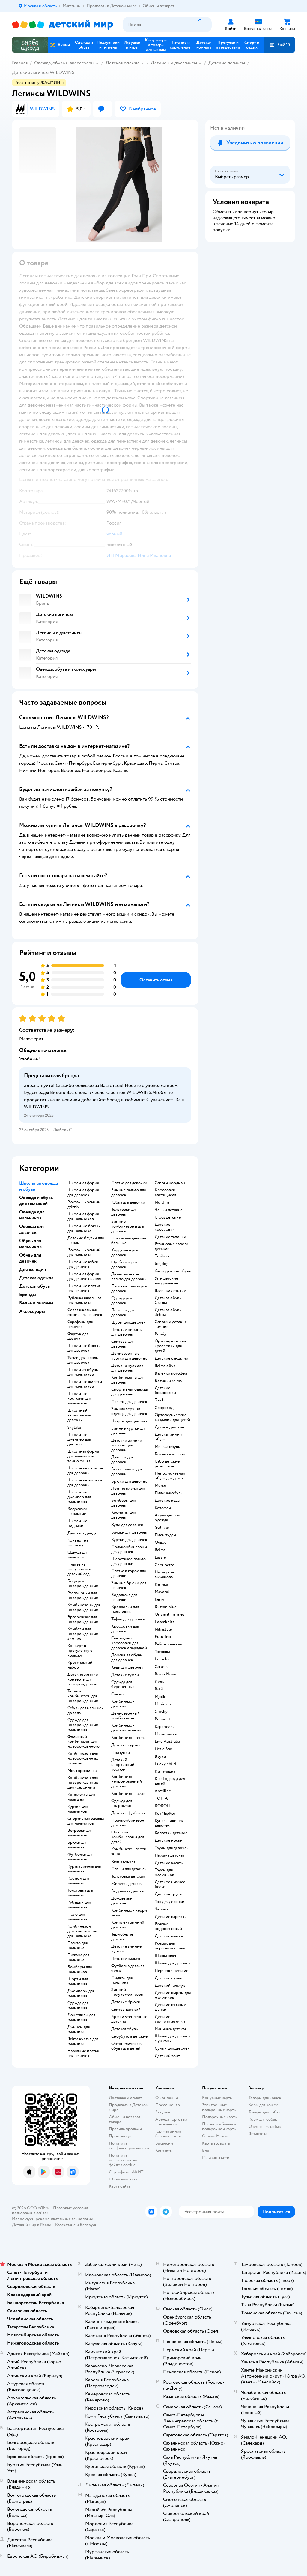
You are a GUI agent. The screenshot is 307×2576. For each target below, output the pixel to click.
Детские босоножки (165, 1390)
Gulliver (162, 1528)
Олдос (161, 1542)
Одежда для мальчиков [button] (32, 1215)
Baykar (161, 1757)
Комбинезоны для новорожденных (84, 1607)
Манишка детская (171, 2029)
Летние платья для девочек (128, 1491)
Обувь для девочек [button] (30, 1258)
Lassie (160, 1557)
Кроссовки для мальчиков (125, 1609)
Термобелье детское (122, 1937)
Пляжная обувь (168, 1493)
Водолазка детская (128, 1891)
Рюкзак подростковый (168, 1926)
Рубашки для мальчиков (79, 1905)
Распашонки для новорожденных (83, 1595)
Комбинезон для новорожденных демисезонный (83, 1783)
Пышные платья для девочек (129, 1289)
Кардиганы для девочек (125, 1253)
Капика (161, 1584)
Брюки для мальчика (77, 1845)
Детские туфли (125, 1675)
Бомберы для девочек (123, 1503)
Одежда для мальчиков (78, 2005)
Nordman (163, 1202)
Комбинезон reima (128, 1738)
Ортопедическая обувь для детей (127, 2046)
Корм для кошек (263, 2105)
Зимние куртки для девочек (129, 1431)
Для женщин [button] (33, 1269)
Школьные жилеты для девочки (85, 1483)
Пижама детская (169, 1855)
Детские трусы (168, 1894)
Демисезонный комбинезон (125, 1716)
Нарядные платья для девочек (83, 2053)
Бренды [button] (28, 1295)
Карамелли (165, 1727)
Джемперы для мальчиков (81, 1993)
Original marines (170, 1614)
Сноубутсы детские (129, 2036)
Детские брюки (126, 2002)
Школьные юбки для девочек (83, 1264)
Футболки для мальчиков (80, 1857)
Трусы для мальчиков (164, 1872)
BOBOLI (163, 1806)
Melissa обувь (167, 1447)
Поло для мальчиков (77, 1917)
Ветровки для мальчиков (80, 1833)
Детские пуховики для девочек (128, 1368)
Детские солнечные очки (170, 2019)
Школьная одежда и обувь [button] (39, 1186)
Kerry (159, 1599)
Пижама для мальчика (78, 1957)
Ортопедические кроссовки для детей (171, 1346)
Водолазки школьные (77, 1511)
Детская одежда (122, 63)
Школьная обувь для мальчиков (83, 1372)
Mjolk (160, 1697)
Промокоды (120, 2136)
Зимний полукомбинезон (127, 1992)
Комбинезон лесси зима (129, 1851)
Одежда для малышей (78, 1555)
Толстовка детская (128, 1876)
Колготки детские (171, 1833)
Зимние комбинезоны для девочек (128, 1226)
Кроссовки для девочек (125, 1629)
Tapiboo (162, 1256)
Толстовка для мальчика (80, 1893)
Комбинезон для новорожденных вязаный (83, 1758)
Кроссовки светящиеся (165, 1192)
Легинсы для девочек (123, 1313)
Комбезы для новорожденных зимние (83, 1634)
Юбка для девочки (128, 1202)
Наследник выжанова (165, 1575)
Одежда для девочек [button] (32, 1229)
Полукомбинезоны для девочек (129, 1549)
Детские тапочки (170, 1237)
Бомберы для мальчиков (80, 1969)
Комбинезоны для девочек (128, 1380)
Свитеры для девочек (123, 1344)
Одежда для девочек (122, 1301)
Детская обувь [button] (34, 1286)
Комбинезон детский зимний (126, 1728)
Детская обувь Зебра (168, 1312)
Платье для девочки (129, 1183)
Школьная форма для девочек (83, 1192)
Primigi (161, 1334)
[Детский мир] (63, 25)
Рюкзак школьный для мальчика (84, 1252)
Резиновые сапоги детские (171, 1246)
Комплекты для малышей (81, 1797)
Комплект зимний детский (128, 1925)
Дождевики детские (122, 1901)
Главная (20, 63)
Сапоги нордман (170, 1183)
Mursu (161, 1486)
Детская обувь (124, 2029)
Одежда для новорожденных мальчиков (83, 1725)
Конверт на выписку (78, 1543)
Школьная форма (83, 1183)
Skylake (74, 1428)
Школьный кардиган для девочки (79, 1415)
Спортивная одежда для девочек (129, 1392)
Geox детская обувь (173, 1271)
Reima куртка (123, 1861)
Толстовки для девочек (124, 1212)
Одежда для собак (265, 2126)
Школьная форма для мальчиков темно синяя (83, 1456)
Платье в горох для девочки (128, 1573)
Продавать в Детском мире (129, 2107)
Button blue (166, 1607)
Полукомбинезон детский (128, 1823)
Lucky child (165, 1764)
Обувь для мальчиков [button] (30, 1244)
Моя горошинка (82, 1771)
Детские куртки (126, 1745)
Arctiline (163, 1791)
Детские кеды (167, 1501)
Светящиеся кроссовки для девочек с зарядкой (129, 1643)
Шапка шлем (166, 1956)
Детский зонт (167, 2056)
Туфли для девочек (128, 1619)
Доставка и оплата (126, 2098)
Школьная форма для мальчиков (83, 1216)
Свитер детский (126, 2010)
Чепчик (162, 1909)
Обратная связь (123, 2179)
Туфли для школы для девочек (83, 1360)
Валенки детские (170, 1291)
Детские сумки (169, 1978)
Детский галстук (170, 1986)
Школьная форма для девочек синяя (84, 1276)
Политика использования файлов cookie (123, 2160)
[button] (279, 45)
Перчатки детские (171, 1971)
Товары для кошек (265, 2098)
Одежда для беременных (123, 1684)
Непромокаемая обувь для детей (170, 1476)
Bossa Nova (165, 1674)
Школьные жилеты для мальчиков (85, 1384)
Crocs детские (168, 1217)
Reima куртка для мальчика (83, 2041)
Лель (159, 1682)
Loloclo (162, 1659)
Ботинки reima (168, 1381)
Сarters (161, 1667)
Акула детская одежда (168, 1518)
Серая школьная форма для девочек (85, 1312)
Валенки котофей (171, 1373)
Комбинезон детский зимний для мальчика (82, 1931)
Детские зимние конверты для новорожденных (83, 1679)
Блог (206, 2150)
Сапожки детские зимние (171, 1324)
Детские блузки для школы (86, 1240)
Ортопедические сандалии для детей (172, 1417)
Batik (159, 1689)
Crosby (161, 1712)
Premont (162, 1719)
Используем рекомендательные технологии (53, 2219)
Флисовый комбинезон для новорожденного (83, 1742)
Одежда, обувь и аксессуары (64, 63)
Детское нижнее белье (170, 1884)
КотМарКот (165, 1813)
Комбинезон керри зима (129, 1913)
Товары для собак (264, 2112)
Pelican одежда (168, 1644)
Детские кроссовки (165, 1227)
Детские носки (169, 1840)
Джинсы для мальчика (79, 2029)
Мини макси (166, 1734)
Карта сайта (119, 2186)
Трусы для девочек (172, 1848)
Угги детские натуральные (166, 1281)
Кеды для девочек (127, 1667)
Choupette (164, 1565)
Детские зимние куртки (126, 1949)
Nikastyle (163, 1629)
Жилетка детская (127, 1884)
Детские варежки (171, 1917)
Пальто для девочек (129, 1402)
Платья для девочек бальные (129, 1241)
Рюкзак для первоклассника (170, 1946)
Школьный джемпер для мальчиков (79, 1497)
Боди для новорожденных (83, 1584)
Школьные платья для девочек (84, 1288)
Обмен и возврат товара (125, 2119)
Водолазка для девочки (124, 1597)
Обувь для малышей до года (86, 1710)
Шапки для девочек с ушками (173, 2039)
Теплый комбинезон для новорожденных (83, 1696)
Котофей (163, 1508)
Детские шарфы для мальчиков (173, 1995)
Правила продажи (125, 2129)
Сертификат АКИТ (126, 2172)
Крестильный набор (80, 1665)
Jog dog (162, 1264)
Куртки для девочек (129, 1540)
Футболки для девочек (124, 1265)
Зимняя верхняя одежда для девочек (129, 1411)
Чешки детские (169, 1210)
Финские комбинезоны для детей (128, 1837)
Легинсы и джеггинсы (174, 63)
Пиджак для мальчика (122, 1980)
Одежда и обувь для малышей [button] (36, 1201)
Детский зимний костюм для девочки (127, 1445)
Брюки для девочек (129, 1481)
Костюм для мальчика (78, 1881)
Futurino (163, 1637)
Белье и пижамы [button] (36, 1303)
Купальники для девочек (169, 1823)
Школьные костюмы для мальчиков (79, 1398)
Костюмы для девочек (123, 1515)
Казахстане (65, 2225)
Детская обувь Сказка (168, 1300)
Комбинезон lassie (128, 1794)
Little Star (164, 1749)
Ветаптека (258, 2134)
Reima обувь (166, 1366)
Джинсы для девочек (122, 1460)
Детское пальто (126, 1959)
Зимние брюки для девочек (129, 1585)
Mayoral (162, 1592)
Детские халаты (169, 1863)
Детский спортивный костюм (123, 1765)
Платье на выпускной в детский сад (79, 1569)
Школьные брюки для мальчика (84, 1228)
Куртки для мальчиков (77, 1809)
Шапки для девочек (173, 1963)
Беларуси (89, 2225)
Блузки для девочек (129, 1532)
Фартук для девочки (78, 1336)
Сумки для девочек (172, 2048)
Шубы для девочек (128, 1322)
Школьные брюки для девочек (84, 1348)
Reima (160, 1550)
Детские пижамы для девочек (127, 1332)
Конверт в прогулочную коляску (80, 1651)
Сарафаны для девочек (80, 1324)
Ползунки (121, 1753)
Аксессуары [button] (32, 1311)
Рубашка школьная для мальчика (84, 1300)
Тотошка (162, 1652)
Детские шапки (169, 1936)
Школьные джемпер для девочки (79, 1439)
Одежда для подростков (122, 1803)
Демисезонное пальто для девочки (129, 1277)
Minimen (163, 1704)
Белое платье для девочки (127, 1472)
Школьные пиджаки (77, 1523)
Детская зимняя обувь (169, 1437)
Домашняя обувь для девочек (127, 1657)
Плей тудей (165, 1535)
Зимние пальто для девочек (128, 1192)
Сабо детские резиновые (167, 1464)
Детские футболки (128, 1813)
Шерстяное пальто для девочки (128, 1561)
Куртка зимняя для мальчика (84, 1869)
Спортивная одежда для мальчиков (86, 1821)
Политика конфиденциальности (129, 2146)
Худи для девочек (127, 1525)
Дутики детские (169, 1427)
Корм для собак (263, 2119)
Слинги (118, 1694)
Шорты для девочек (129, 1421)
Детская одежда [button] (36, 1278)
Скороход (164, 1408)
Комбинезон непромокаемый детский (127, 1781)
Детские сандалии (171, 1358)
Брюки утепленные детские (129, 2019)
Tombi (160, 1400)
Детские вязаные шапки (170, 2007)
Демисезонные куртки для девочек (129, 1356)
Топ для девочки (170, 1902)
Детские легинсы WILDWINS (43, 72)
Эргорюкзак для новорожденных (83, 1619)
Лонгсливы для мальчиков (81, 2017)
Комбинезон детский (123, 1704)
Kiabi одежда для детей (170, 1781)
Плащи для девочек (129, 1869)
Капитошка (165, 1772)
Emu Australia (167, 1742)
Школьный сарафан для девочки (85, 1471)
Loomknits (164, 1622)
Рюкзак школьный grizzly (84, 1204)
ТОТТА (161, 1798)
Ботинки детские (171, 1454)
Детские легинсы (227, 63)
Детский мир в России (33, 2225)
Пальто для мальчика (77, 1945)
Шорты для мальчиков (78, 1981)
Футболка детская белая (128, 1968)
